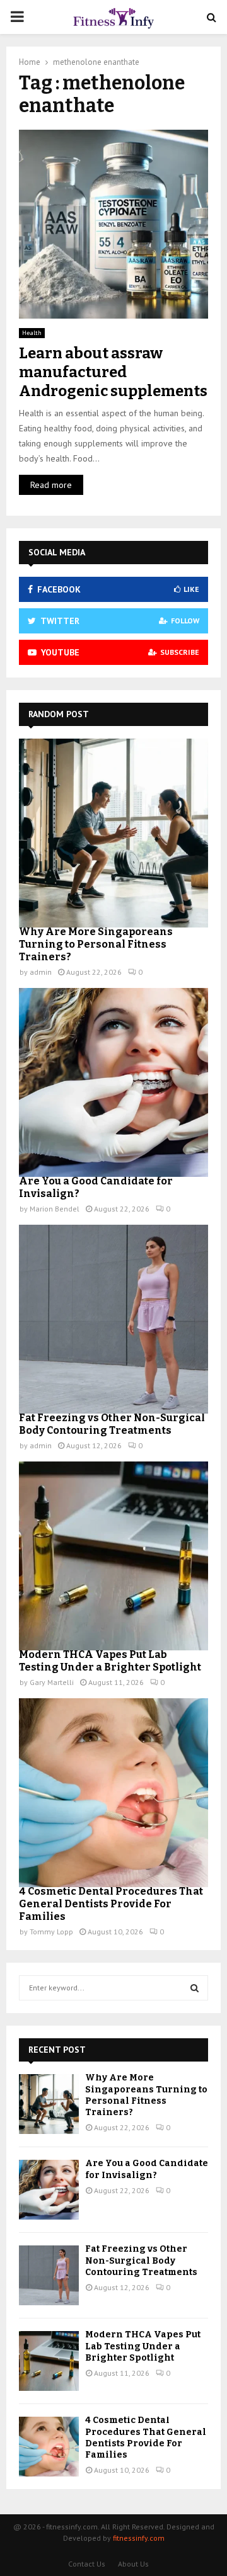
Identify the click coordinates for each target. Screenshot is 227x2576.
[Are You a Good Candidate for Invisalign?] (113, 1082)
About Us (133, 2564)
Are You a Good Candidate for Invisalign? (147, 2169)
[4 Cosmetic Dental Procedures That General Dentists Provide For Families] (113, 1793)
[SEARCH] (195, 1988)
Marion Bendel (55, 1209)
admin (41, 972)
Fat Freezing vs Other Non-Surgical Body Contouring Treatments (112, 1424)
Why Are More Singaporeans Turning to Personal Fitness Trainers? (96, 944)
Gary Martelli (52, 1682)
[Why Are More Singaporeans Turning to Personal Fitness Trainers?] (113, 833)
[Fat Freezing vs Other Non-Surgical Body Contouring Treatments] (113, 1319)
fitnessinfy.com (139, 2538)
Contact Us (87, 2564)
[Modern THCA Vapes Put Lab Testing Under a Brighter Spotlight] (113, 1556)
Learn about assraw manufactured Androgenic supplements (113, 372)
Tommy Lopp (51, 1932)
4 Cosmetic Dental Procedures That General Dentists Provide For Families (111, 1904)
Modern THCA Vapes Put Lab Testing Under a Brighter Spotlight (110, 1661)
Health (32, 333)
